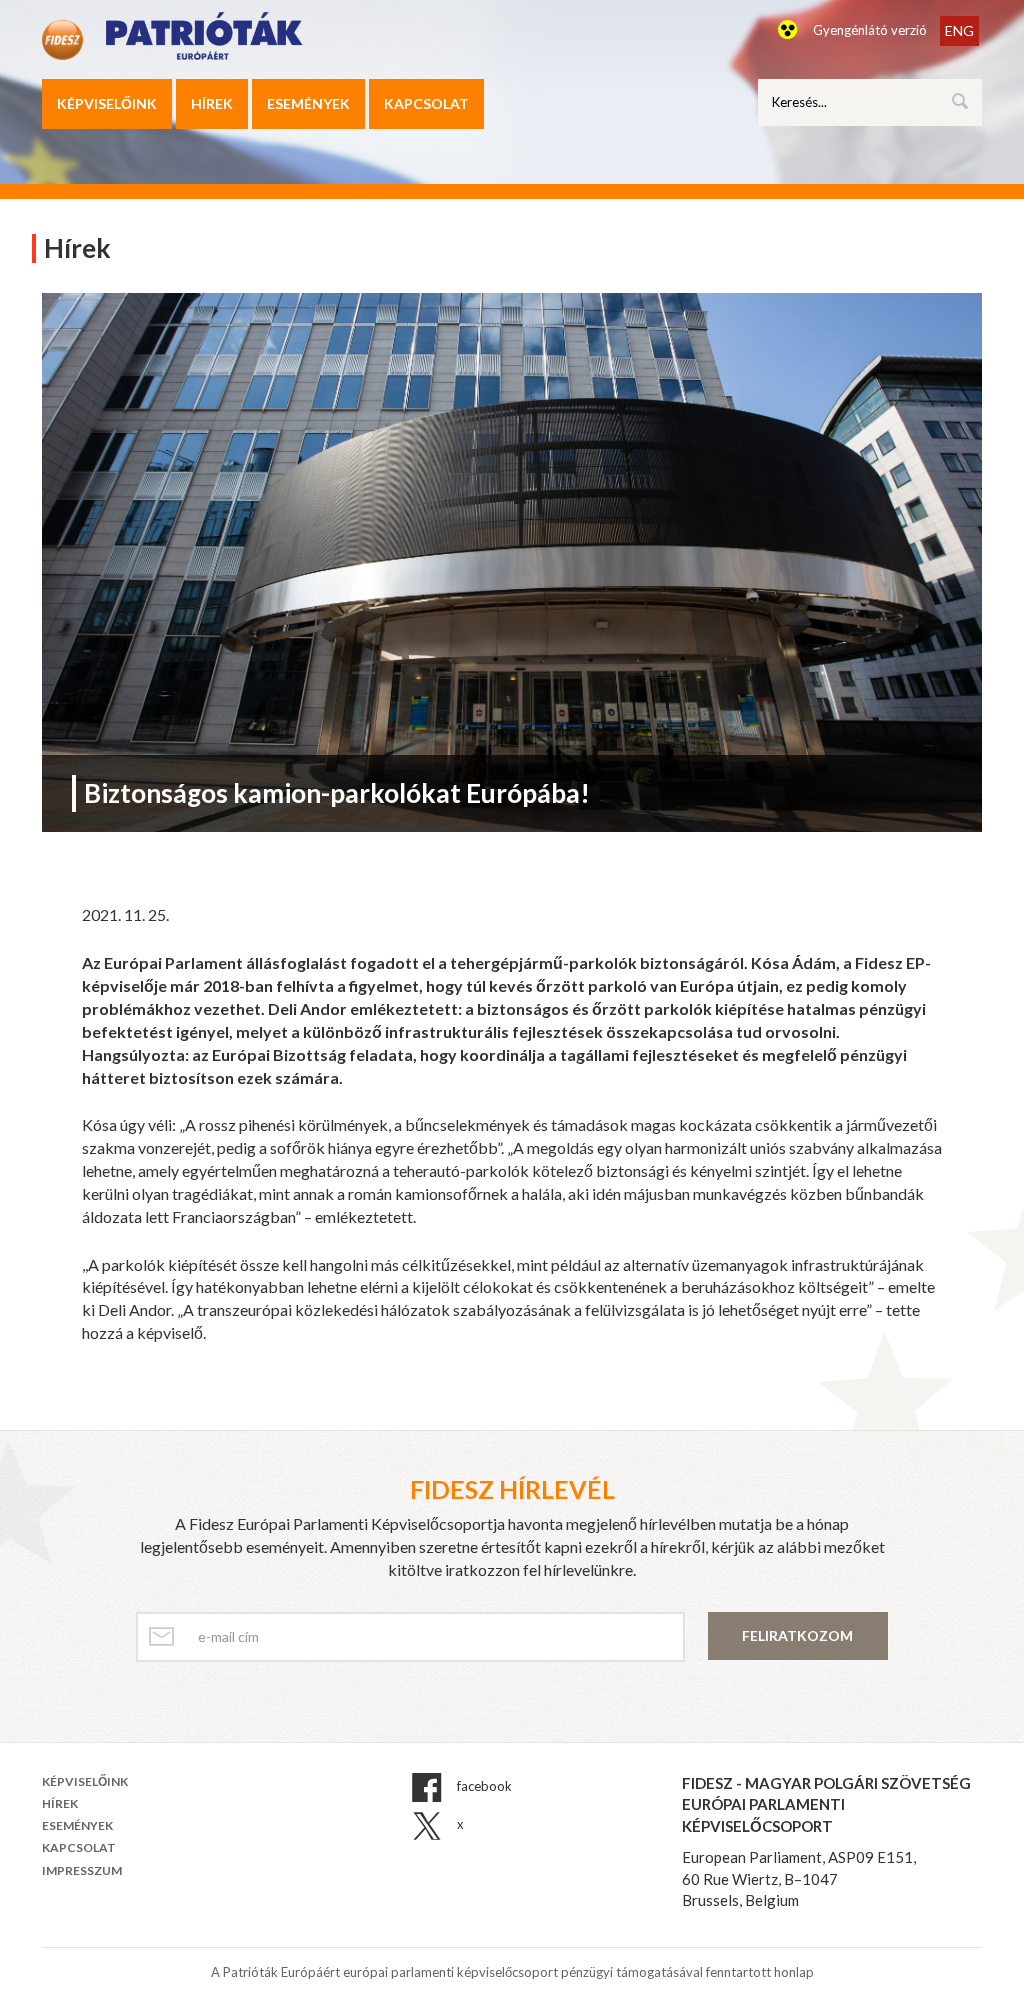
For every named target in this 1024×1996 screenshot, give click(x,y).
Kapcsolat (426, 103)
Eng (959, 30)
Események (308, 103)
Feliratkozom (797, 1635)
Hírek (212, 103)
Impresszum (82, 1870)
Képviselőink (107, 103)
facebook (483, 1786)
